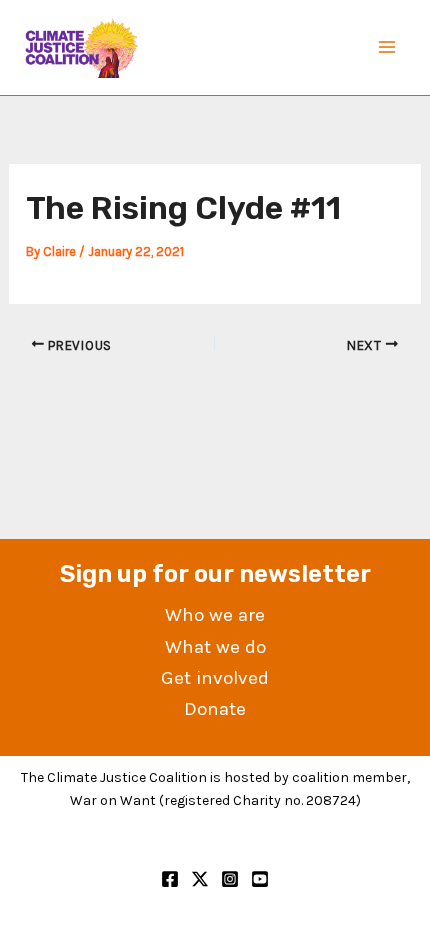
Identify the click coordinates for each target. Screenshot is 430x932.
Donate (215, 709)
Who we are (215, 615)
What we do (215, 647)
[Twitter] (200, 879)
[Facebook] (170, 879)
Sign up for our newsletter (215, 574)
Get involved (215, 678)
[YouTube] (260, 879)
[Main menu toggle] (388, 48)
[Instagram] (230, 879)
